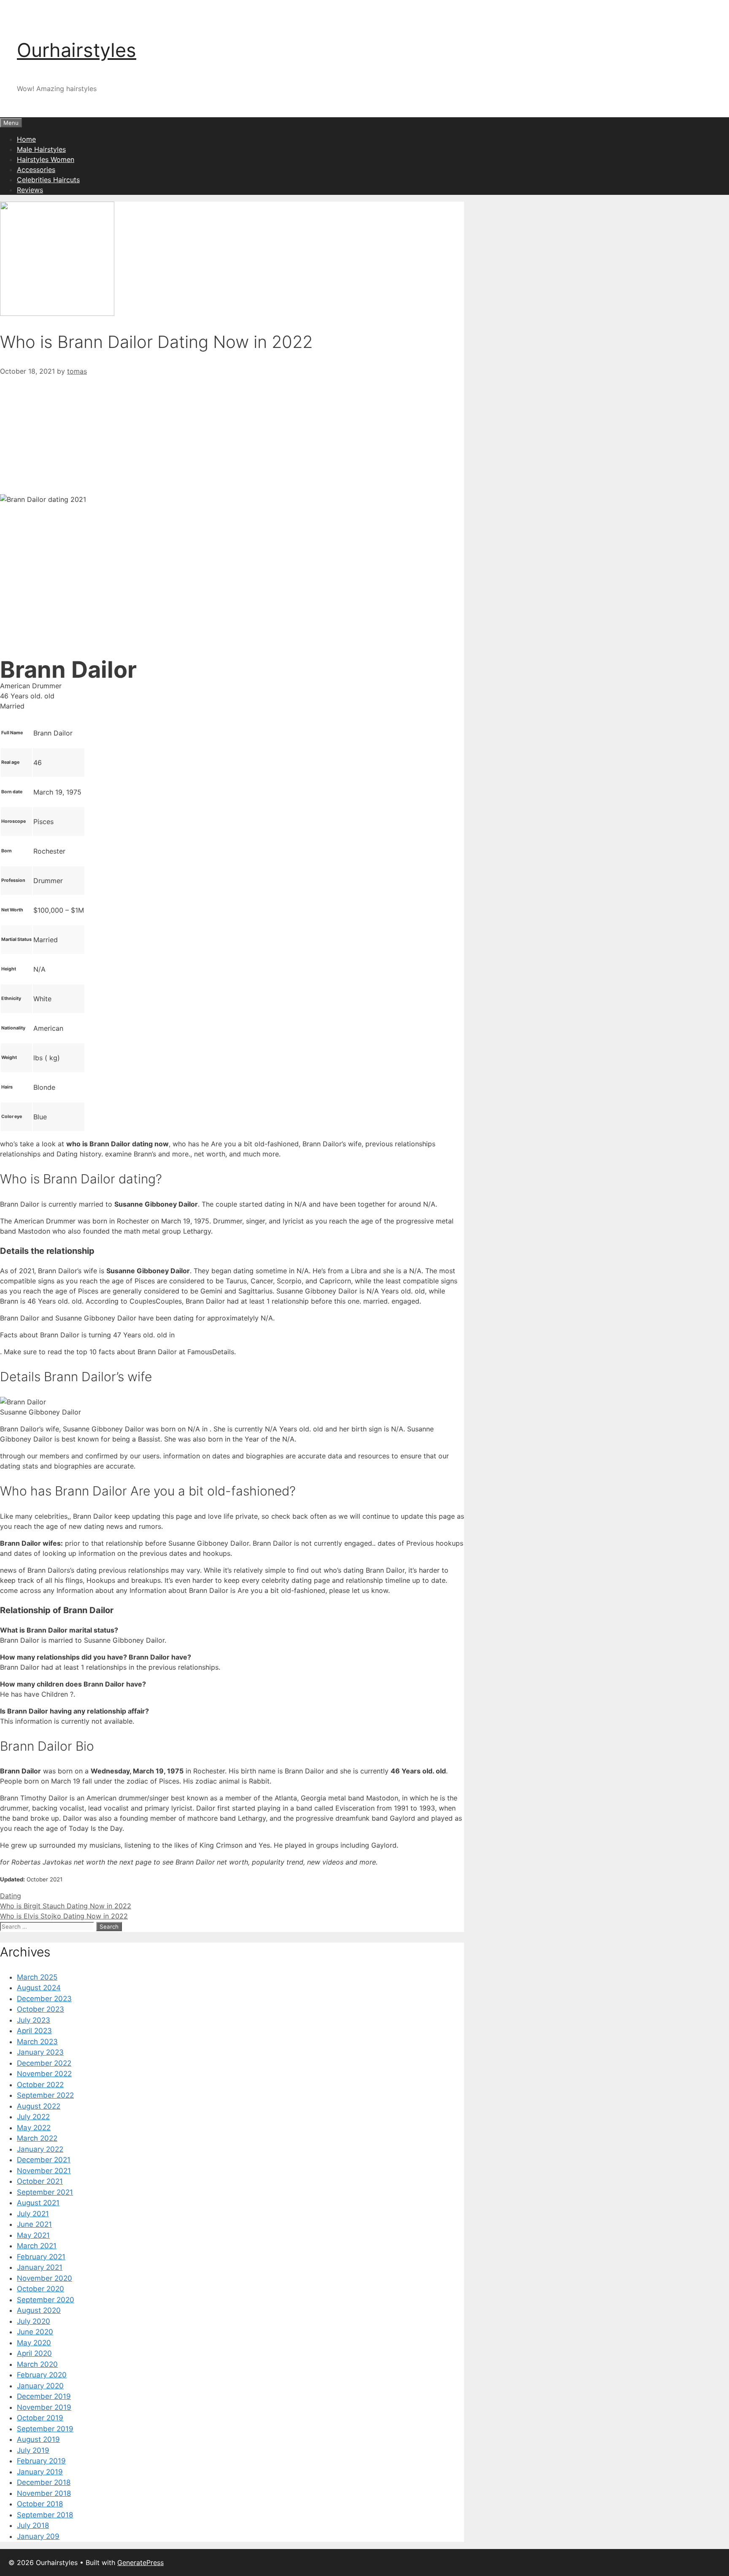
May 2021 (33, 2235)
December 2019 (44, 2396)
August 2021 (38, 2203)
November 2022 (44, 2074)
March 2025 (37, 1977)
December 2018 (44, 2482)
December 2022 (44, 2063)
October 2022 (40, 2085)
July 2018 (33, 2525)
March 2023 (37, 2042)
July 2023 (34, 2020)
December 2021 (44, 2160)
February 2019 (41, 2461)
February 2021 (41, 2257)
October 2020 (40, 2289)
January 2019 (40, 2472)
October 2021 (40, 2181)
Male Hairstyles (41, 149)
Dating (11, 1896)
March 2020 (37, 2364)
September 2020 (46, 2300)
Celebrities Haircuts (48, 180)
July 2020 (34, 2321)
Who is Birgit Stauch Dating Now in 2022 (66, 1906)
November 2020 (45, 2278)
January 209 (38, 2536)
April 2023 (34, 2031)
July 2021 (33, 2214)
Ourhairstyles (77, 50)
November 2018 (44, 2493)
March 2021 (37, 2246)
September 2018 (45, 2515)
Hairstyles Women (46, 159)
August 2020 (39, 2310)
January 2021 (40, 2267)
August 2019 (38, 2439)
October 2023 (40, 2009)
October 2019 (40, 2418)
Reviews (30, 190)
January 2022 (40, 2149)
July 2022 (33, 2117)
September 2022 (45, 2095)
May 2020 (34, 2343)
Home (26, 139)
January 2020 (40, 2386)
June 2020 (35, 2332)
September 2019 (45, 2429)
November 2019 (44, 2407)
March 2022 (37, 2138)
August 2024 (39, 1988)
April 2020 (34, 2353)
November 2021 (44, 2171)
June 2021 (34, 2224)
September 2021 (45, 2192)
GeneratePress (140, 2563)
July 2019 (33, 2450)
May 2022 (34, 2128)
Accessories (36, 170)
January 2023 (40, 2052)
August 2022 (39, 2106)
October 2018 (40, 2504)
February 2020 (42, 2375)
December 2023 (44, 1999)
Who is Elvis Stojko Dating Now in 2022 (64, 1916)
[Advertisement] (232, 435)
